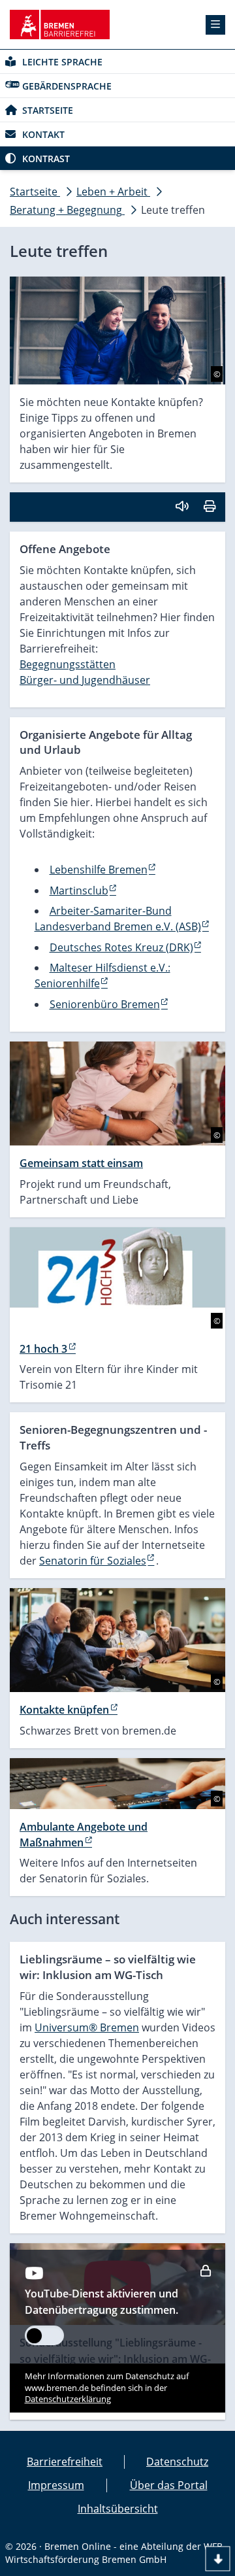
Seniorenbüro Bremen (105, 1004)
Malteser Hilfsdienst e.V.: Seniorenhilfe (102, 975)
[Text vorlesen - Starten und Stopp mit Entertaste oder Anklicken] (182, 506)
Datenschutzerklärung (68, 2399)
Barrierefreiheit (65, 2462)
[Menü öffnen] (215, 25)
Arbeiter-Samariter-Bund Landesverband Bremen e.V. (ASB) (118, 919)
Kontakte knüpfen (64, 1710)
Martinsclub (79, 890)
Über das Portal (169, 2485)
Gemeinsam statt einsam (81, 1163)
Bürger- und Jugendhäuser (85, 680)
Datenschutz (177, 2462)
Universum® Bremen (87, 2027)
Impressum (56, 2485)
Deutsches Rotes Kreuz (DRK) (121, 947)
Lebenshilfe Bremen (99, 870)
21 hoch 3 (43, 1349)
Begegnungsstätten (68, 664)
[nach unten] (218, 2559)
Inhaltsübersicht (118, 2509)
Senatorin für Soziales (93, 1561)
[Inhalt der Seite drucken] (210, 506)
